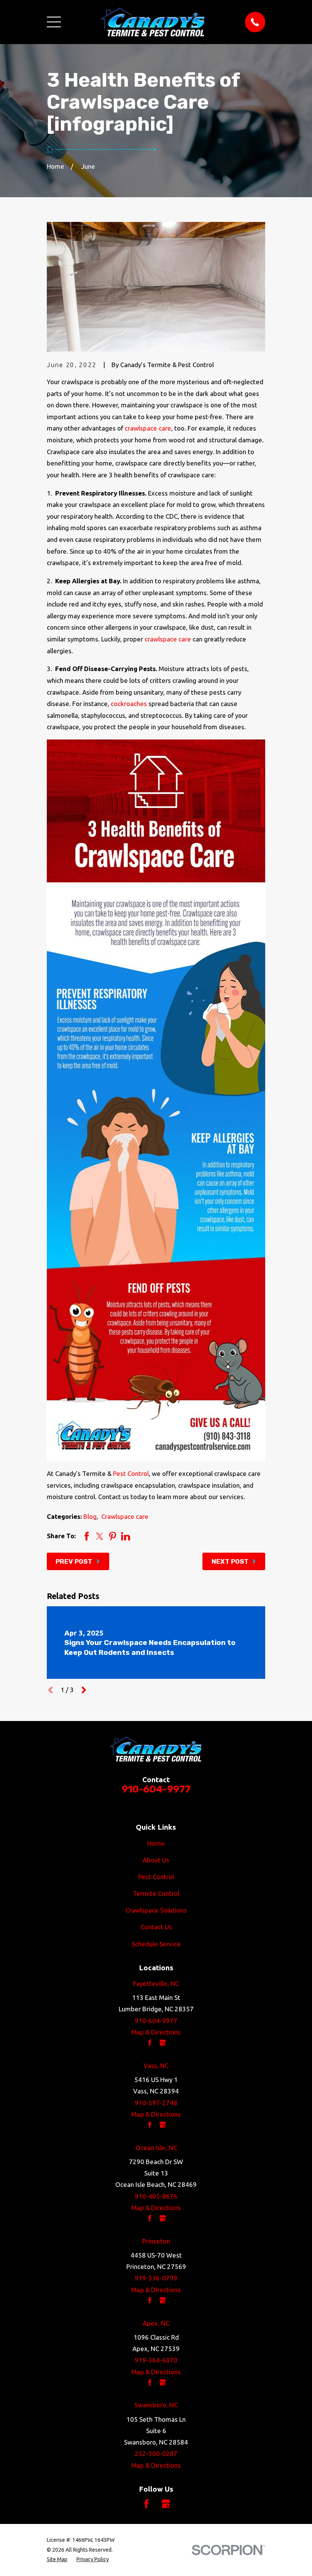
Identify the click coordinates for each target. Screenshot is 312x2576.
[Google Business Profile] (166, 2504)
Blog (90, 1516)
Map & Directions (156, 2032)
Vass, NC (156, 2065)
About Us (156, 1860)
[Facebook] (146, 2504)
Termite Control (156, 1893)
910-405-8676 (156, 2196)
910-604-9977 (156, 1789)
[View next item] (84, 1690)
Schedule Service (156, 1944)
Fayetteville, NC (156, 1983)
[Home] (153, 22)
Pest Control (131, 1473)
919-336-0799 (156, 2278)
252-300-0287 (156, 2453)
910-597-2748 (156, 2103)
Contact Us (156, 1927)
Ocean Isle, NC (156, 2148)
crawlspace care (148, 428)
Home (156, 1843)
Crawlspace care (125, 1516)
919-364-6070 (156, 2360)
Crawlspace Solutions (156, 1910)
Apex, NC (156, 2323)
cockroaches (129, 704)
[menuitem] (57, 2559)
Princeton (156, 2241)
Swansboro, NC (156, 2405)
